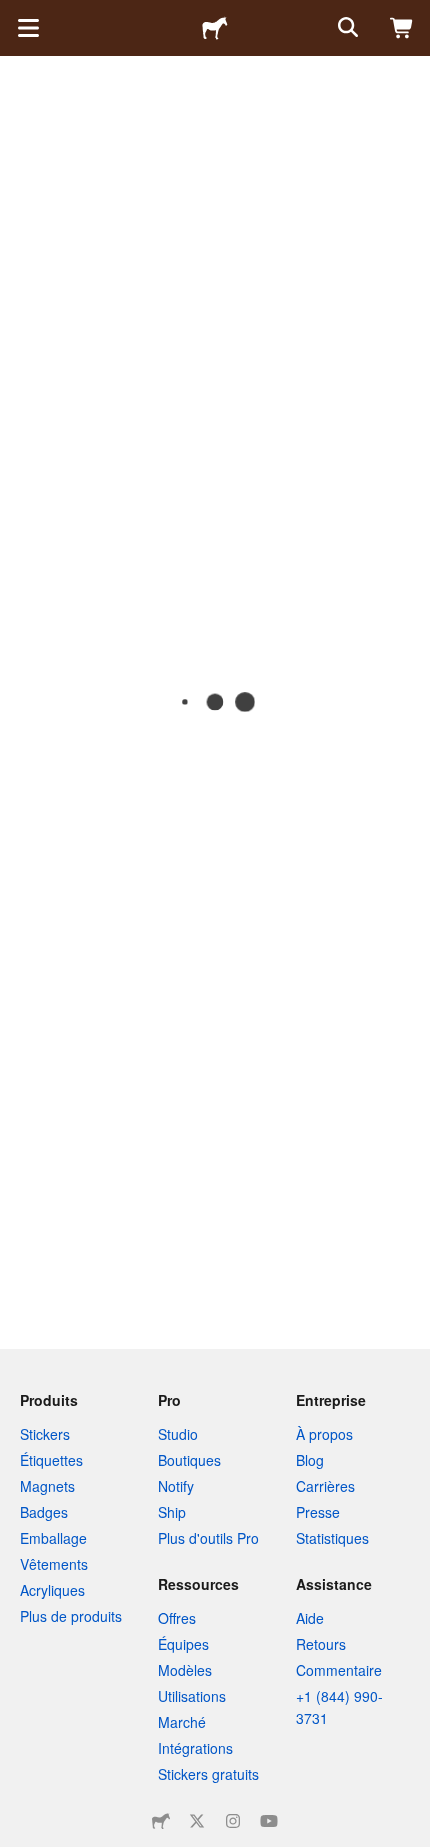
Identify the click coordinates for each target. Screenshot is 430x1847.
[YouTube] (269, 1821)
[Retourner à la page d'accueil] (215, 28)
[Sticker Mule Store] (161, 1821)
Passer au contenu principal (15, 15)
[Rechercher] (346, 28)
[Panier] (402, 28)
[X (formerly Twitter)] (197, 1821)
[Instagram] (233, 1821)
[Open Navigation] (28, 28)
